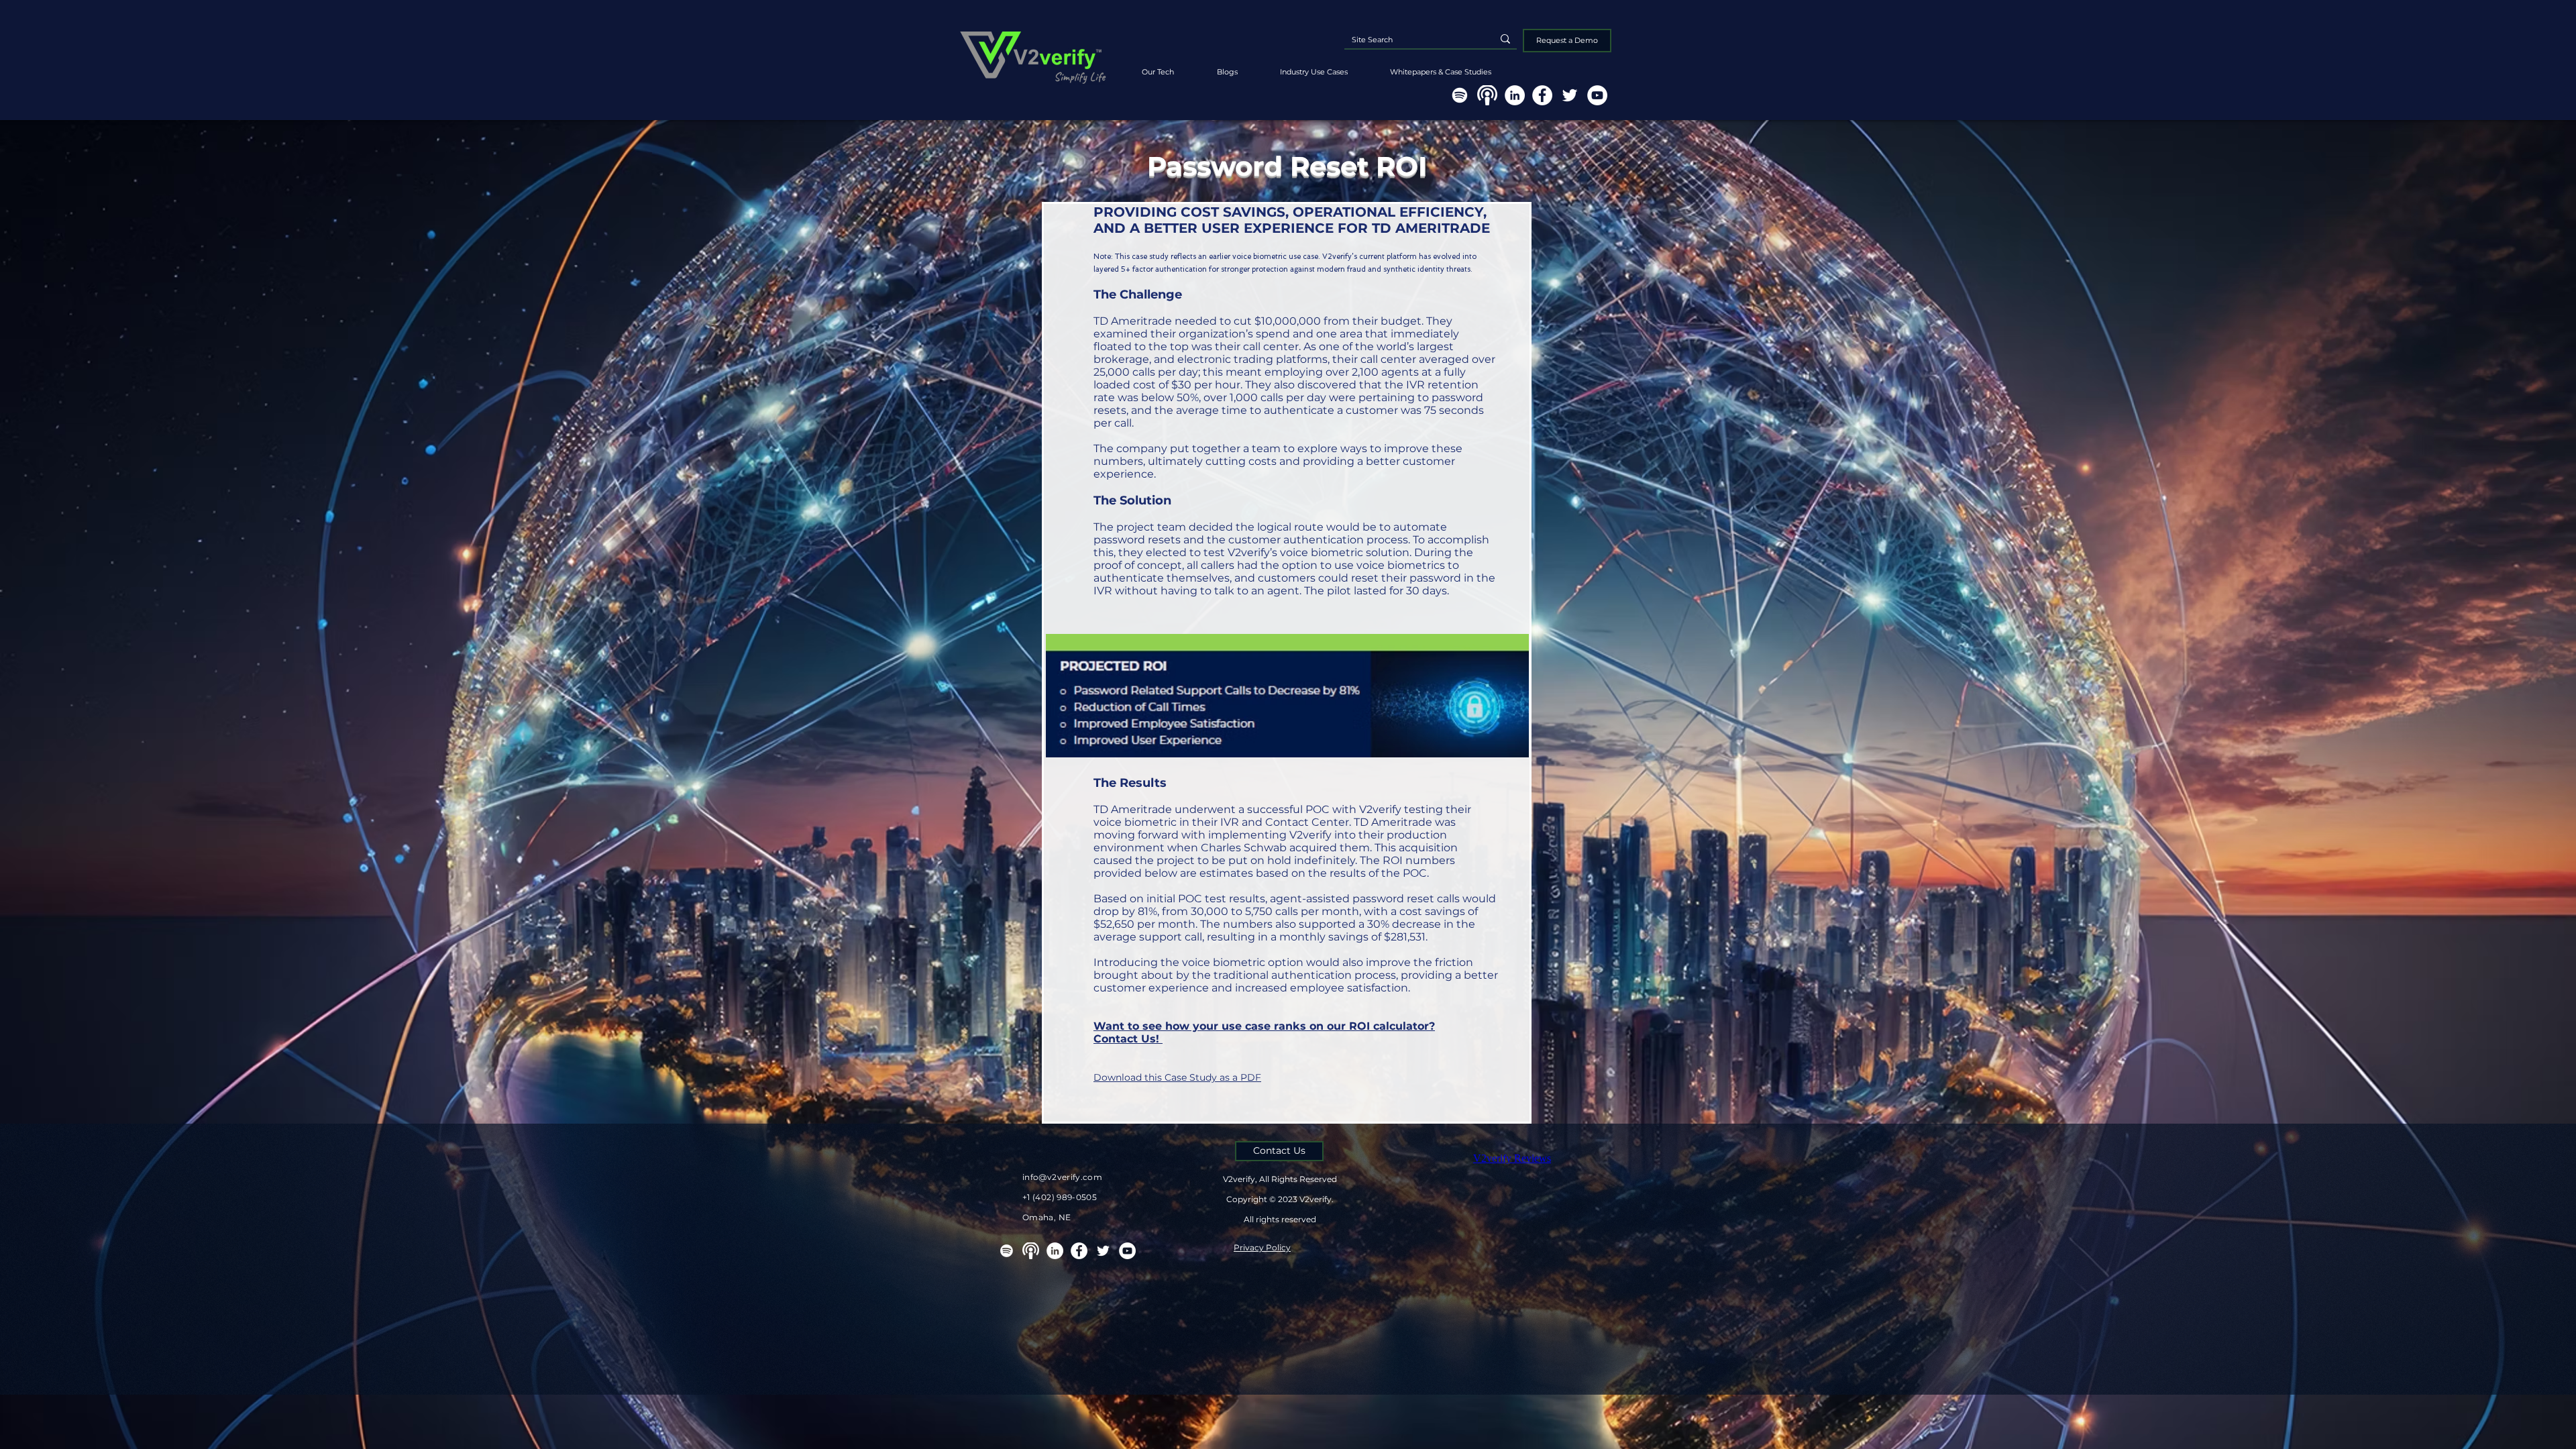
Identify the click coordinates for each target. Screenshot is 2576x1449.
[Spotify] (1460, 95)
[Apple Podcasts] (1031, 1251)
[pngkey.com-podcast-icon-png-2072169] (1487, 95)
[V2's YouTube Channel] (1597, 95)
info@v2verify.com (1062, 1177)
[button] (1440, 66)
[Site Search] (1505, 39)
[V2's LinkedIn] (1515, 95)
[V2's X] (1570, 95)
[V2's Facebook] (1542, 95)
